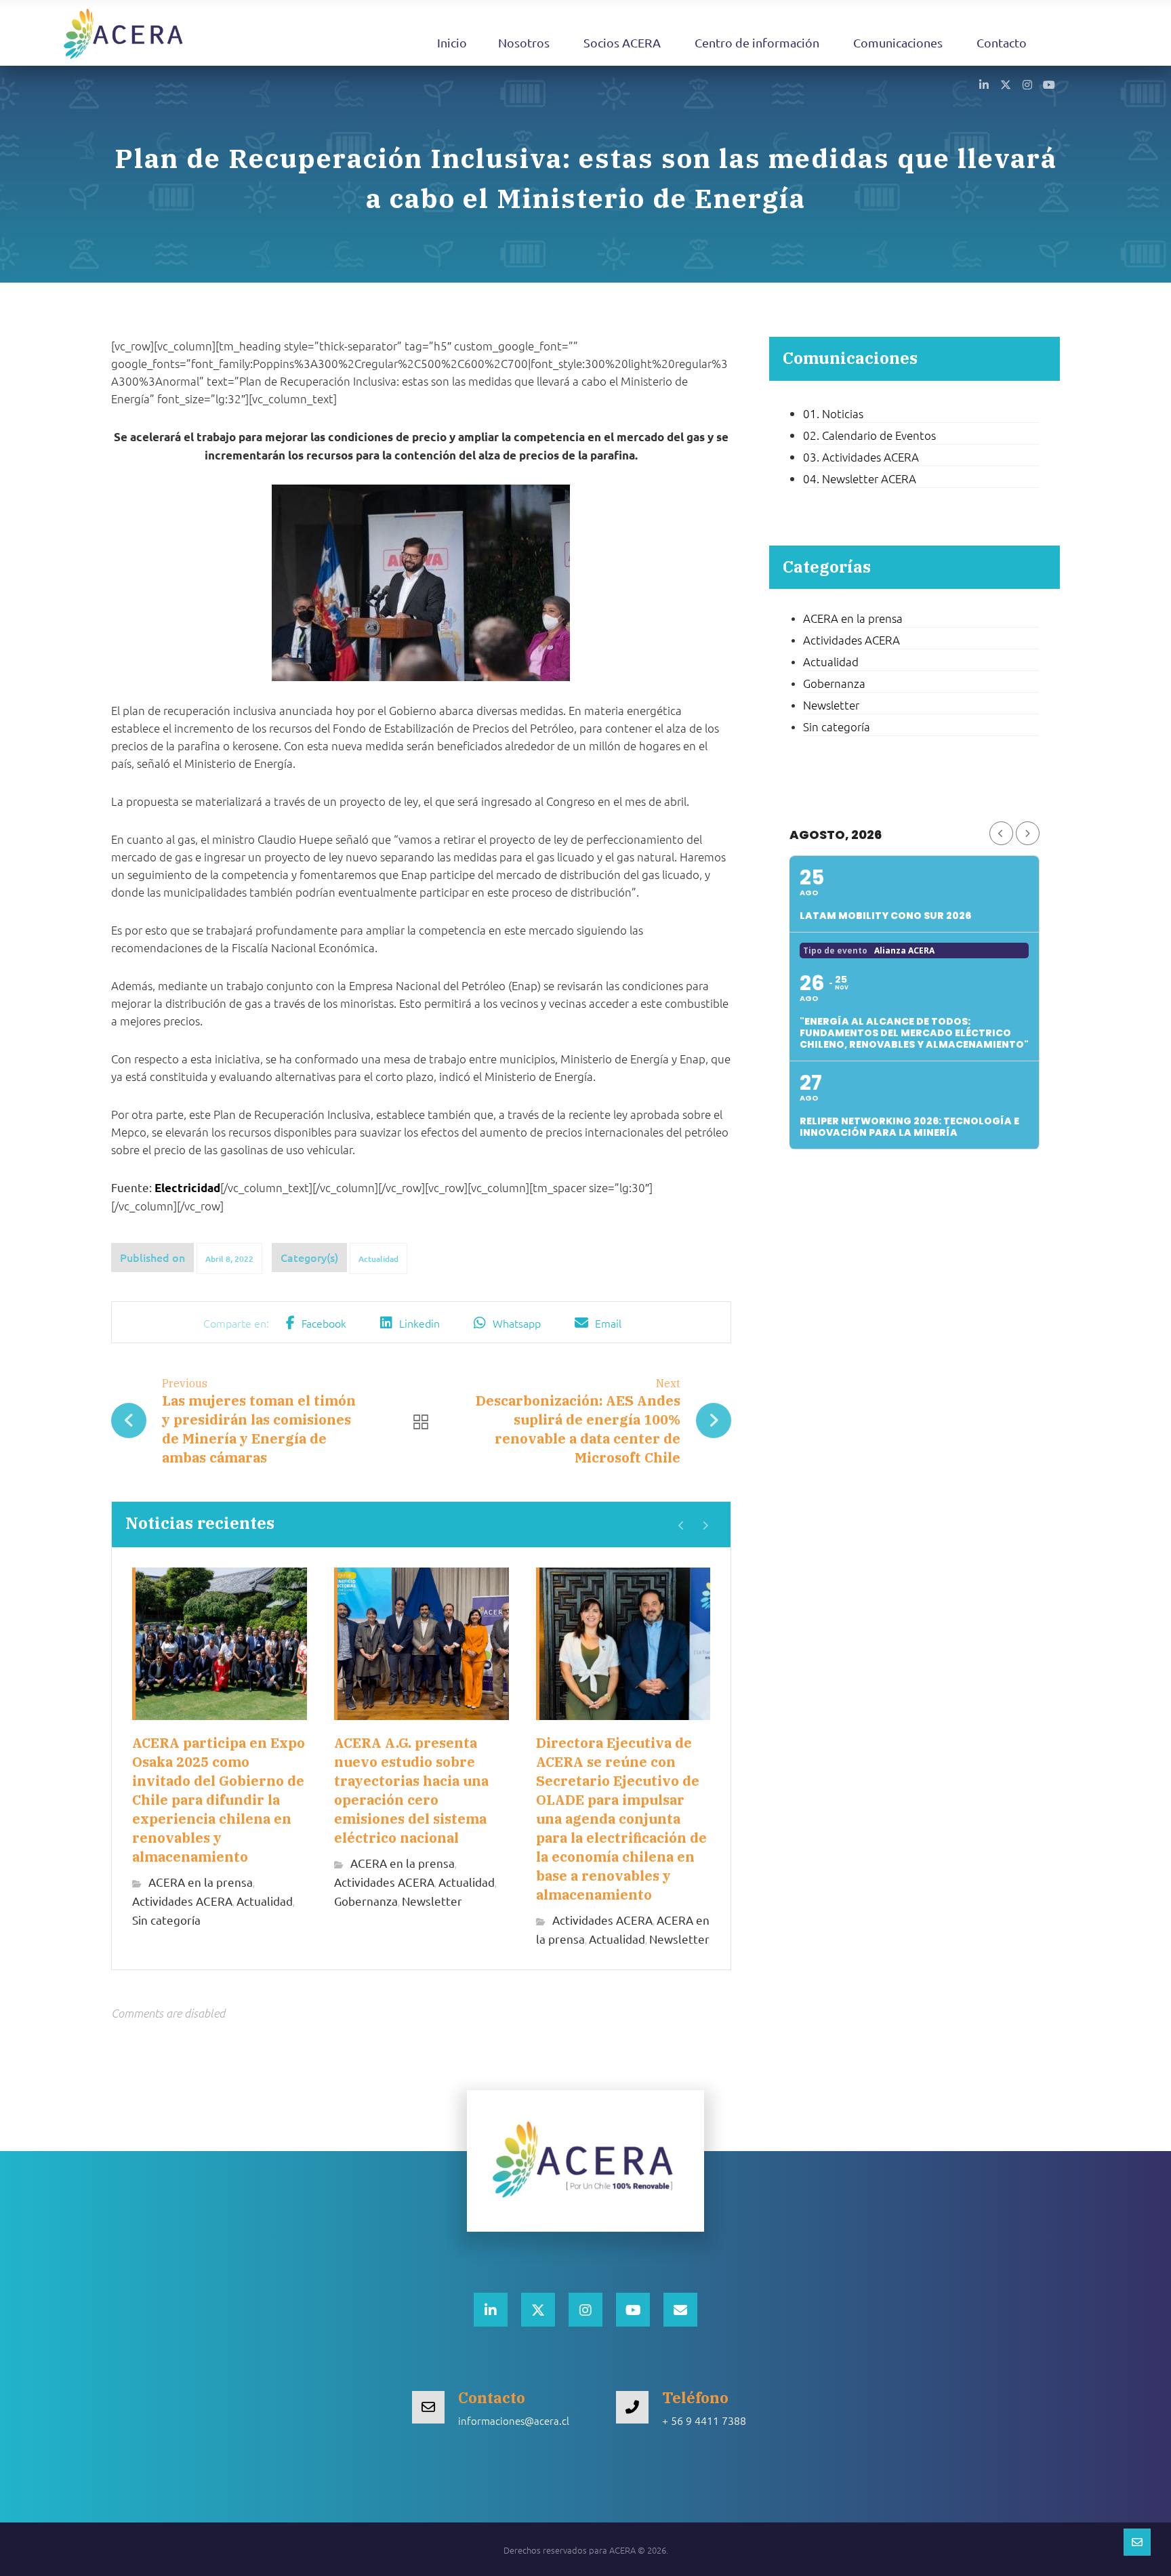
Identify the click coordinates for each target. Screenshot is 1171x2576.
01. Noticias (833, 413)
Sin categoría (166, 1920)
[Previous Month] (1001, 833)
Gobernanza (366, 1901)
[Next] (705, 1526)
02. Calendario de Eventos (869, 435)
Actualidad (378, 1259)
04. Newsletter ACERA (860, 478)
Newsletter (432, 1901)
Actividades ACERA (182, 1901)
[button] (984, 84)
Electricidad (187, 1188)
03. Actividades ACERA (861, 457)
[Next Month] (1028, 833)
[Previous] (681, 1526)
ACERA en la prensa (201, 1882)
